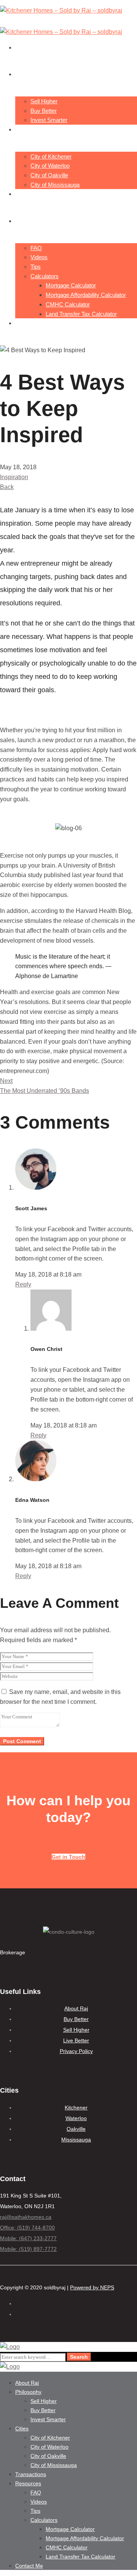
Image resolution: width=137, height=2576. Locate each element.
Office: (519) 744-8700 (27, 2228)
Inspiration (14, 477)
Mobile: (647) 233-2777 (28, 2238)
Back (7, 487)
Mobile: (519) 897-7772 (28, 2249)
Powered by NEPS (92, 2287)
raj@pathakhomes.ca (26, 2217)
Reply (23, 1284)
